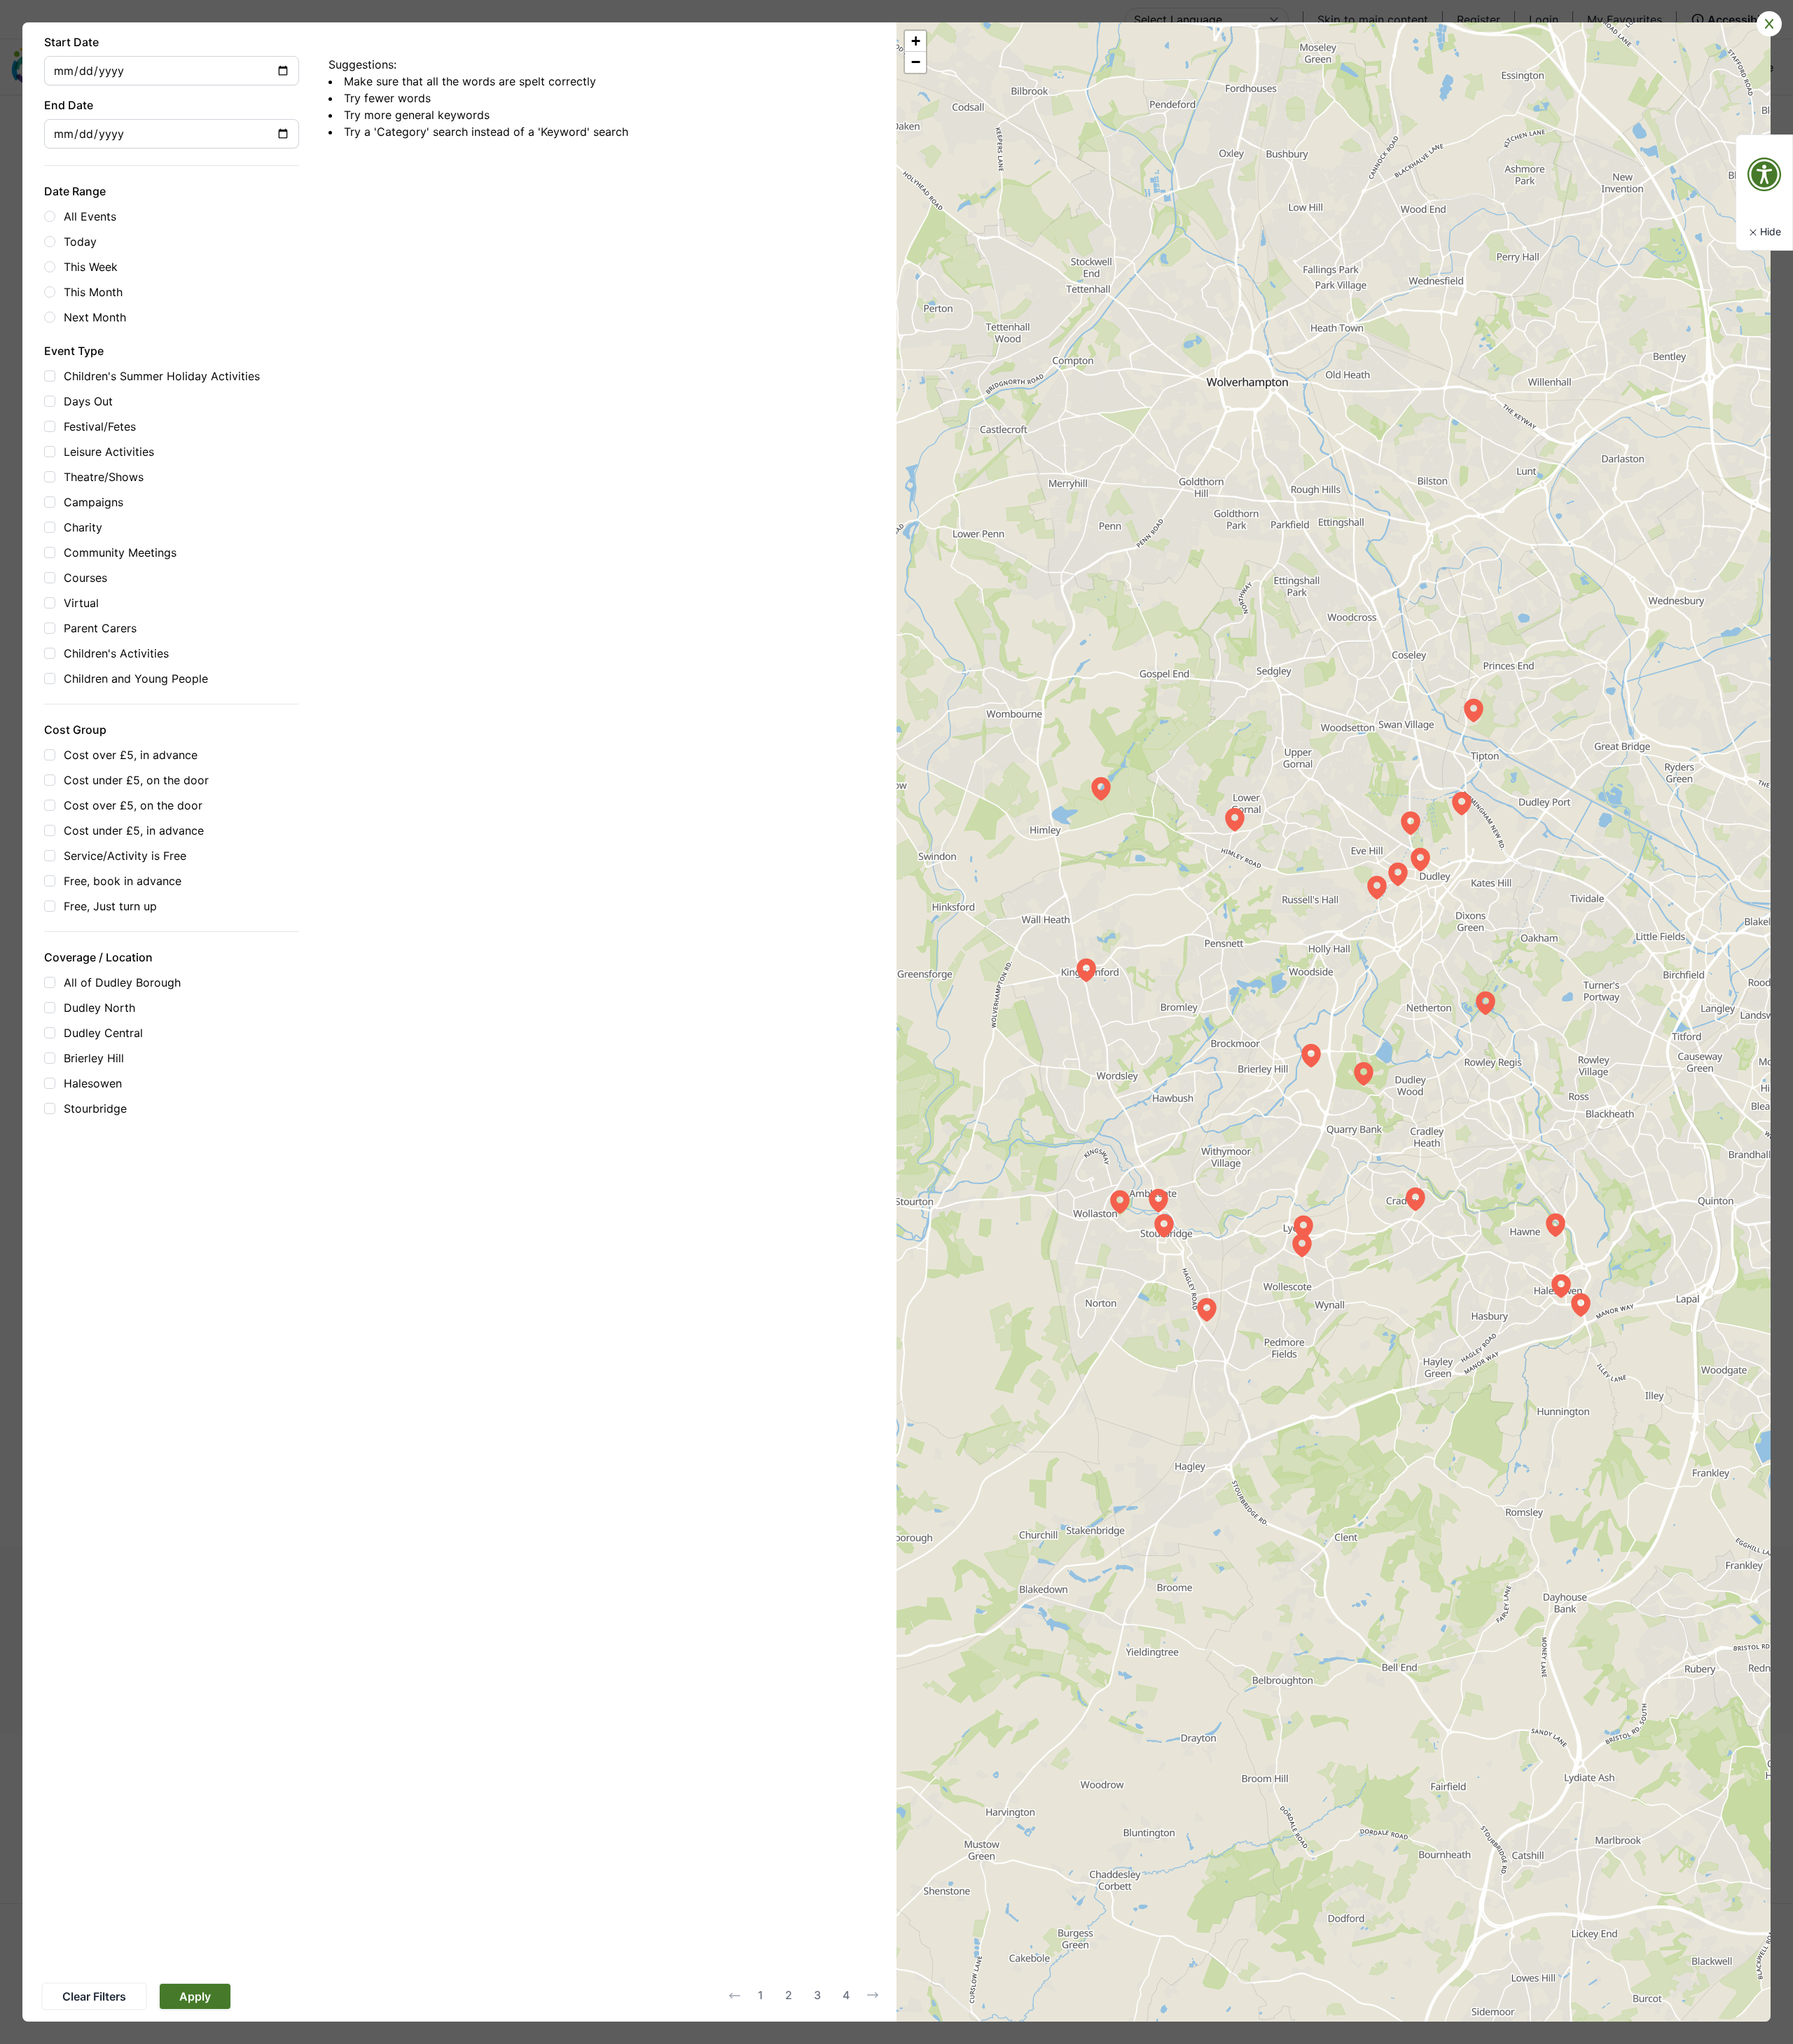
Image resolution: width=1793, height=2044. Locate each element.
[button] (1377, 887)
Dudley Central (103, 1033)
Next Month (95, 317)
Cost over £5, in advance (131, 755)
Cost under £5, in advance (134, 830)
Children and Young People (136, 679)
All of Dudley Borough (122, 982)
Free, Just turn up (110, 906)
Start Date (71, 42)
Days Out (88, 401)
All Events (90, 216)
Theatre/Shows (104, 477)
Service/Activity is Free (125, 856)
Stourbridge (95, 1108)
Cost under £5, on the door (136, 780)
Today (80, 242)
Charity (83, 527)
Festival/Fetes (100, 426)
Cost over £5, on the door (133, 805)
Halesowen (93, 1083)
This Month (93, 292)
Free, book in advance (123, 881)
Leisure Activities (109, 452)
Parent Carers (100, 628)
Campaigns (94, 502)
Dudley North (99, 1008)
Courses (85, 578)
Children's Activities (116, 653)
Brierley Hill (94, 1058)
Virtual (81, 603)
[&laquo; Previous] (735, 1996)
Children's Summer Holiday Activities (162, 376)
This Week (91, 267)
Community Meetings (120, 552)
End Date (69, 105)
